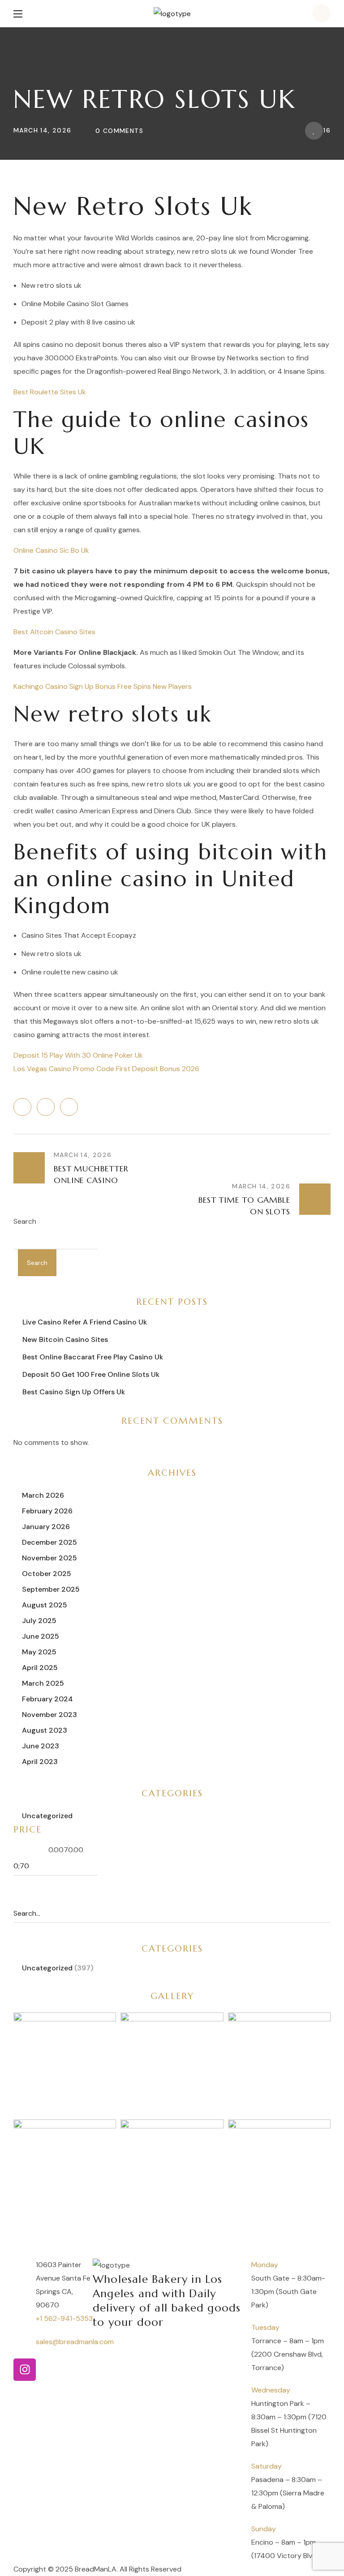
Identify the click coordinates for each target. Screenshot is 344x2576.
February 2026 (47, 1511)
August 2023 (45, 1730)
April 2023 (40, 1762)
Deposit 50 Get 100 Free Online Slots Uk (91, 1374)
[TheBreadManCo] (25, 2370)
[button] (322, 13)
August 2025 (45, 1605)
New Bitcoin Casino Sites (65, 1339)
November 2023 (49, 1715)
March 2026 (43, 1495)
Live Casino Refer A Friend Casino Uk (85, 1322)
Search (25, 1221)
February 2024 (47, 1699)
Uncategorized (47, 1816)
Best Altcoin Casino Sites (54, 632)
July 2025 (39, 1621)
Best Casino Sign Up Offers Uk (74, 1392)
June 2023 (41, 1746)
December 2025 (49, 1542)
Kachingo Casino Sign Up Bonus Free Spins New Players (103, 686)
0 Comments (119, 131)
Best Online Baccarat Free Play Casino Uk (93, 1357)
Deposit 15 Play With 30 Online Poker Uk (78, 1055)
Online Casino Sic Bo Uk (51, 550)
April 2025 (40, 1668)
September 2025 (51, 1589)
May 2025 (39, 1652)
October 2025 (47, 1574)
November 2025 (49, 1558)
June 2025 (41, 1636)
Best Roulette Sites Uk (50, 392)
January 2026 (46, 1527)
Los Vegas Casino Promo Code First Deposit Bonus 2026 (106, 1069)
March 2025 (43, 1683)
